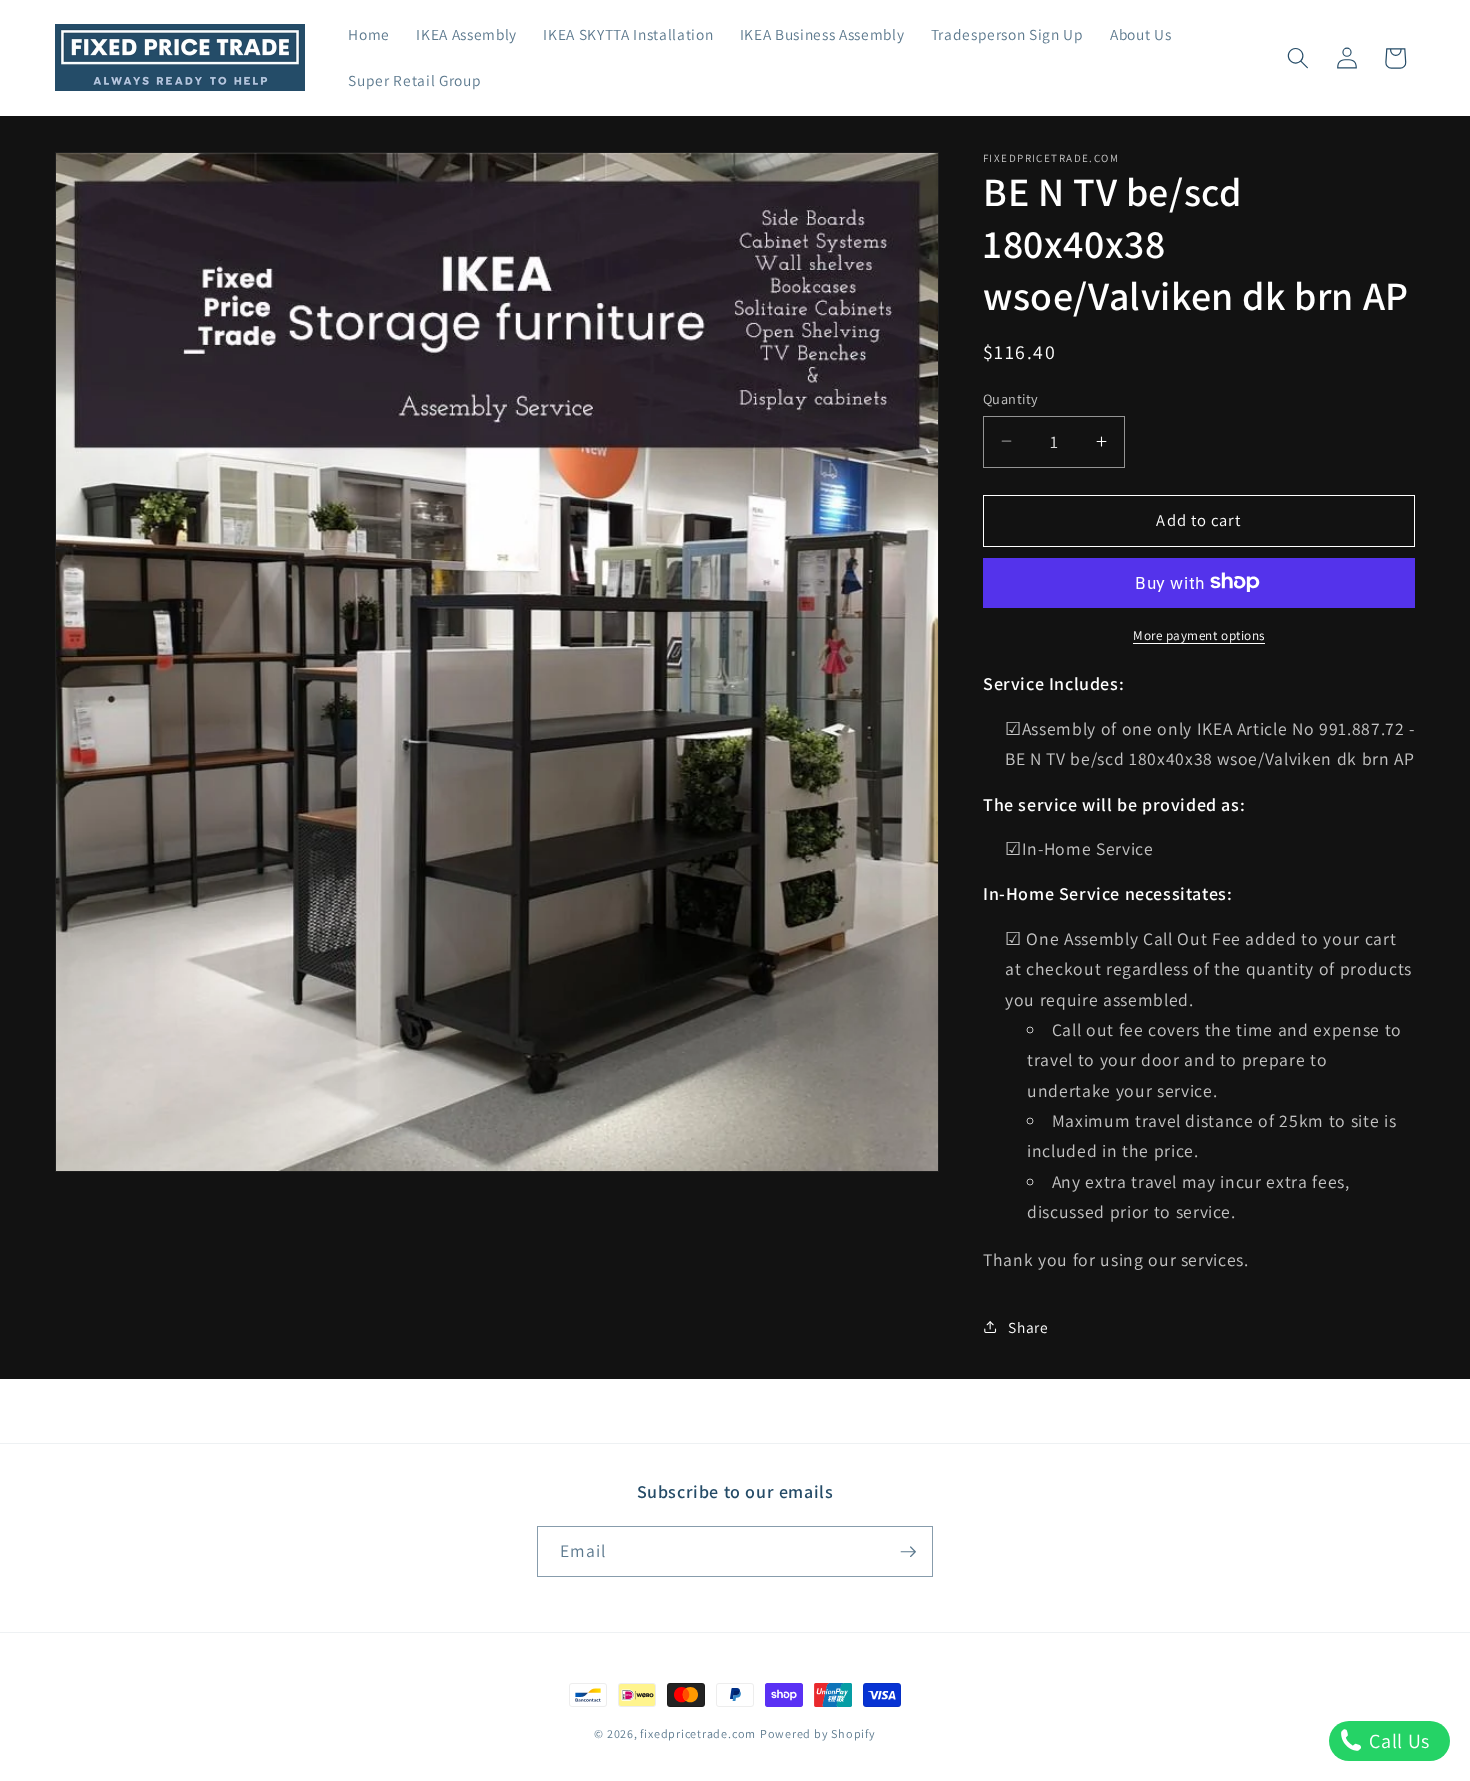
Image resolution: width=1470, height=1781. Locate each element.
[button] (1298, 58)
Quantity (1011, 397)
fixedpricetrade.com (698, 1733)
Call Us (1397, 1741)
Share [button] (1028, 1326)
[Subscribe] (908, 1552)
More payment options (1199, 634)
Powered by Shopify (818, 1733)
